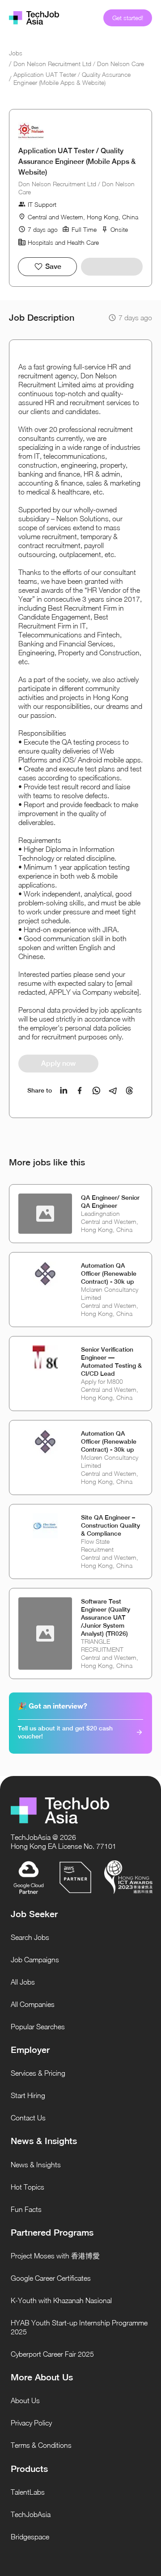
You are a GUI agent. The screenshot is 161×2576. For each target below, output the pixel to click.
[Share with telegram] (113, 1091)
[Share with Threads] (129, 1091)
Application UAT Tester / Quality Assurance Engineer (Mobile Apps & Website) (72, 78)
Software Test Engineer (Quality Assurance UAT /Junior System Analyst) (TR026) (106, 1617)
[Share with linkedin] (64, 1091)
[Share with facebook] (80, 1091)
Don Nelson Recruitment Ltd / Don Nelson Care (79, 64)
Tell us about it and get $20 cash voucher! (65, 1732)
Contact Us (28, 2118)
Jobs (16, 53)
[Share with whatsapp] (96, 1091)
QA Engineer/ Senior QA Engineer (110, 1202)
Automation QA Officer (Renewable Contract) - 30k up (109, 1273)
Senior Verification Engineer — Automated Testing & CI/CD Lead (111, 1361)
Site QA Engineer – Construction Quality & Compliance (110, 1525)
